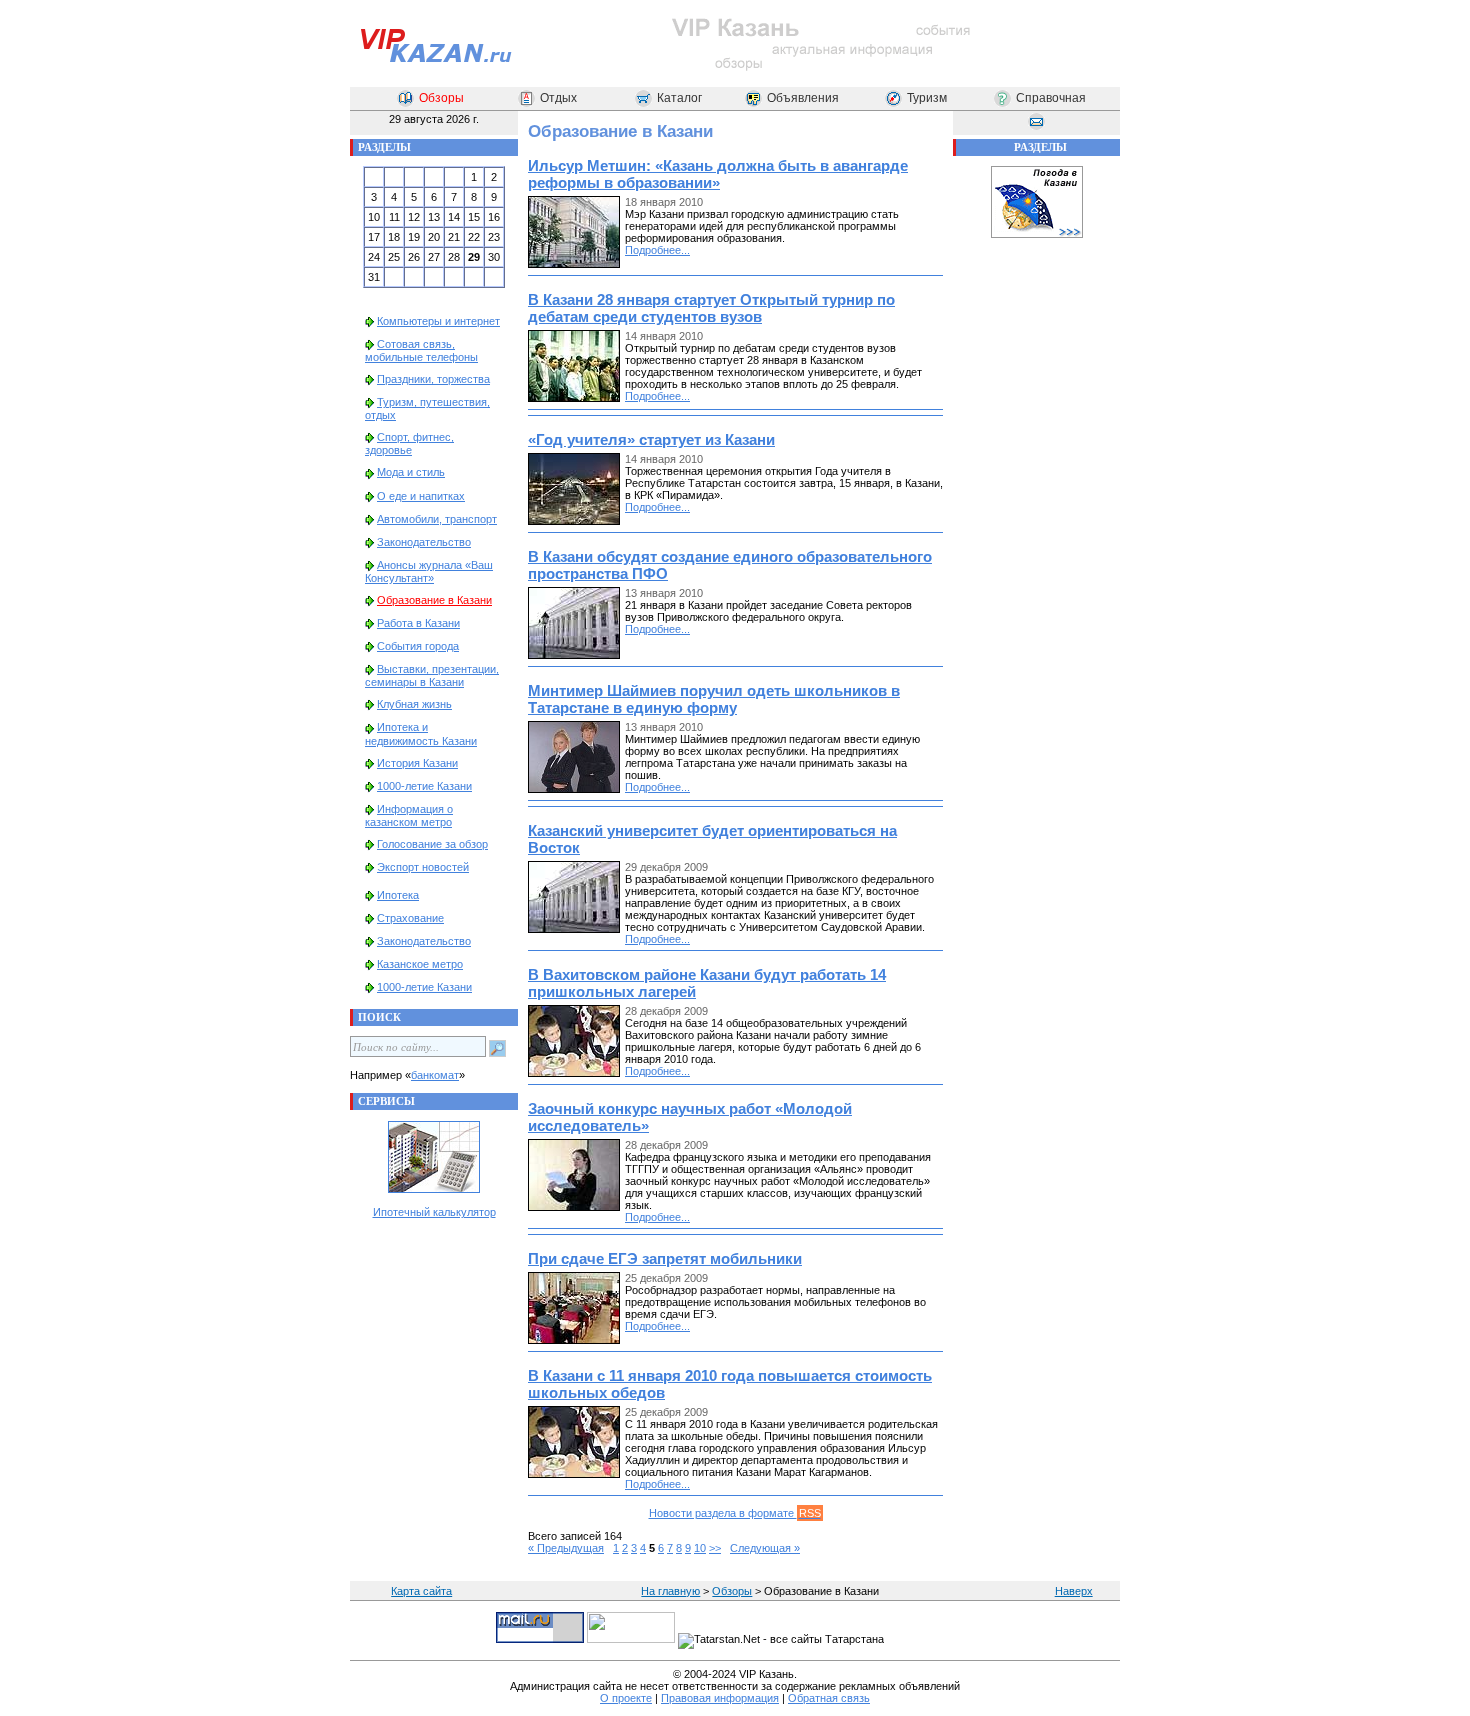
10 (700, 1548)
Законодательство (424, 542)
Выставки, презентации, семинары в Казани (432, 675)
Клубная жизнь (414, 704)
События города (418, 646)
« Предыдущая (566, 1548)
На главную (670, 1591)
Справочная (1051, 98)
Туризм (927, 98)
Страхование (410, 918)
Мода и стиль (411, 472)
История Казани (417, 763)
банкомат (435, 1075)
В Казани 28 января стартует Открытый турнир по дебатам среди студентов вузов (711, 308)
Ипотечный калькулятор (434, 1212)
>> (715, 1548)
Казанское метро (420, 964)
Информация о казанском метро (409, 815)
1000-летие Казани (424, 786)
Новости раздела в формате (735, 1513)
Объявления (803, 98)
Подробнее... (657, 250)
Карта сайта (421, 1591)
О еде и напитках (421, 496)
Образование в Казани (434, 600)
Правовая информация (720, 1698)
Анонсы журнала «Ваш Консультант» (429, 571)
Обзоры (441, 98)
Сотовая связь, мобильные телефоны (421, 350)
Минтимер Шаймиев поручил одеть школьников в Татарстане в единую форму (714, 699)
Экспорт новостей (423, 867)
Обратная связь (829, 1698)
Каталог (679, 98)
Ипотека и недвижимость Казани (421, 733)
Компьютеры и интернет (438, 321)
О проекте (626, 1698)
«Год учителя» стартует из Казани (651, 439)
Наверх (1074, 1591)
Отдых (558, 98)
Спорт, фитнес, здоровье (409, 443)
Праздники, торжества (433, 379)
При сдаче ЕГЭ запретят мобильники (665, 1258)
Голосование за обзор (432, 844)
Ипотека (398, 895)
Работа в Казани (418, 623)
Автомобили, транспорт (437, 519)
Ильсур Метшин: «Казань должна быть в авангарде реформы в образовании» (718, 174)
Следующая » (765, 1548)
